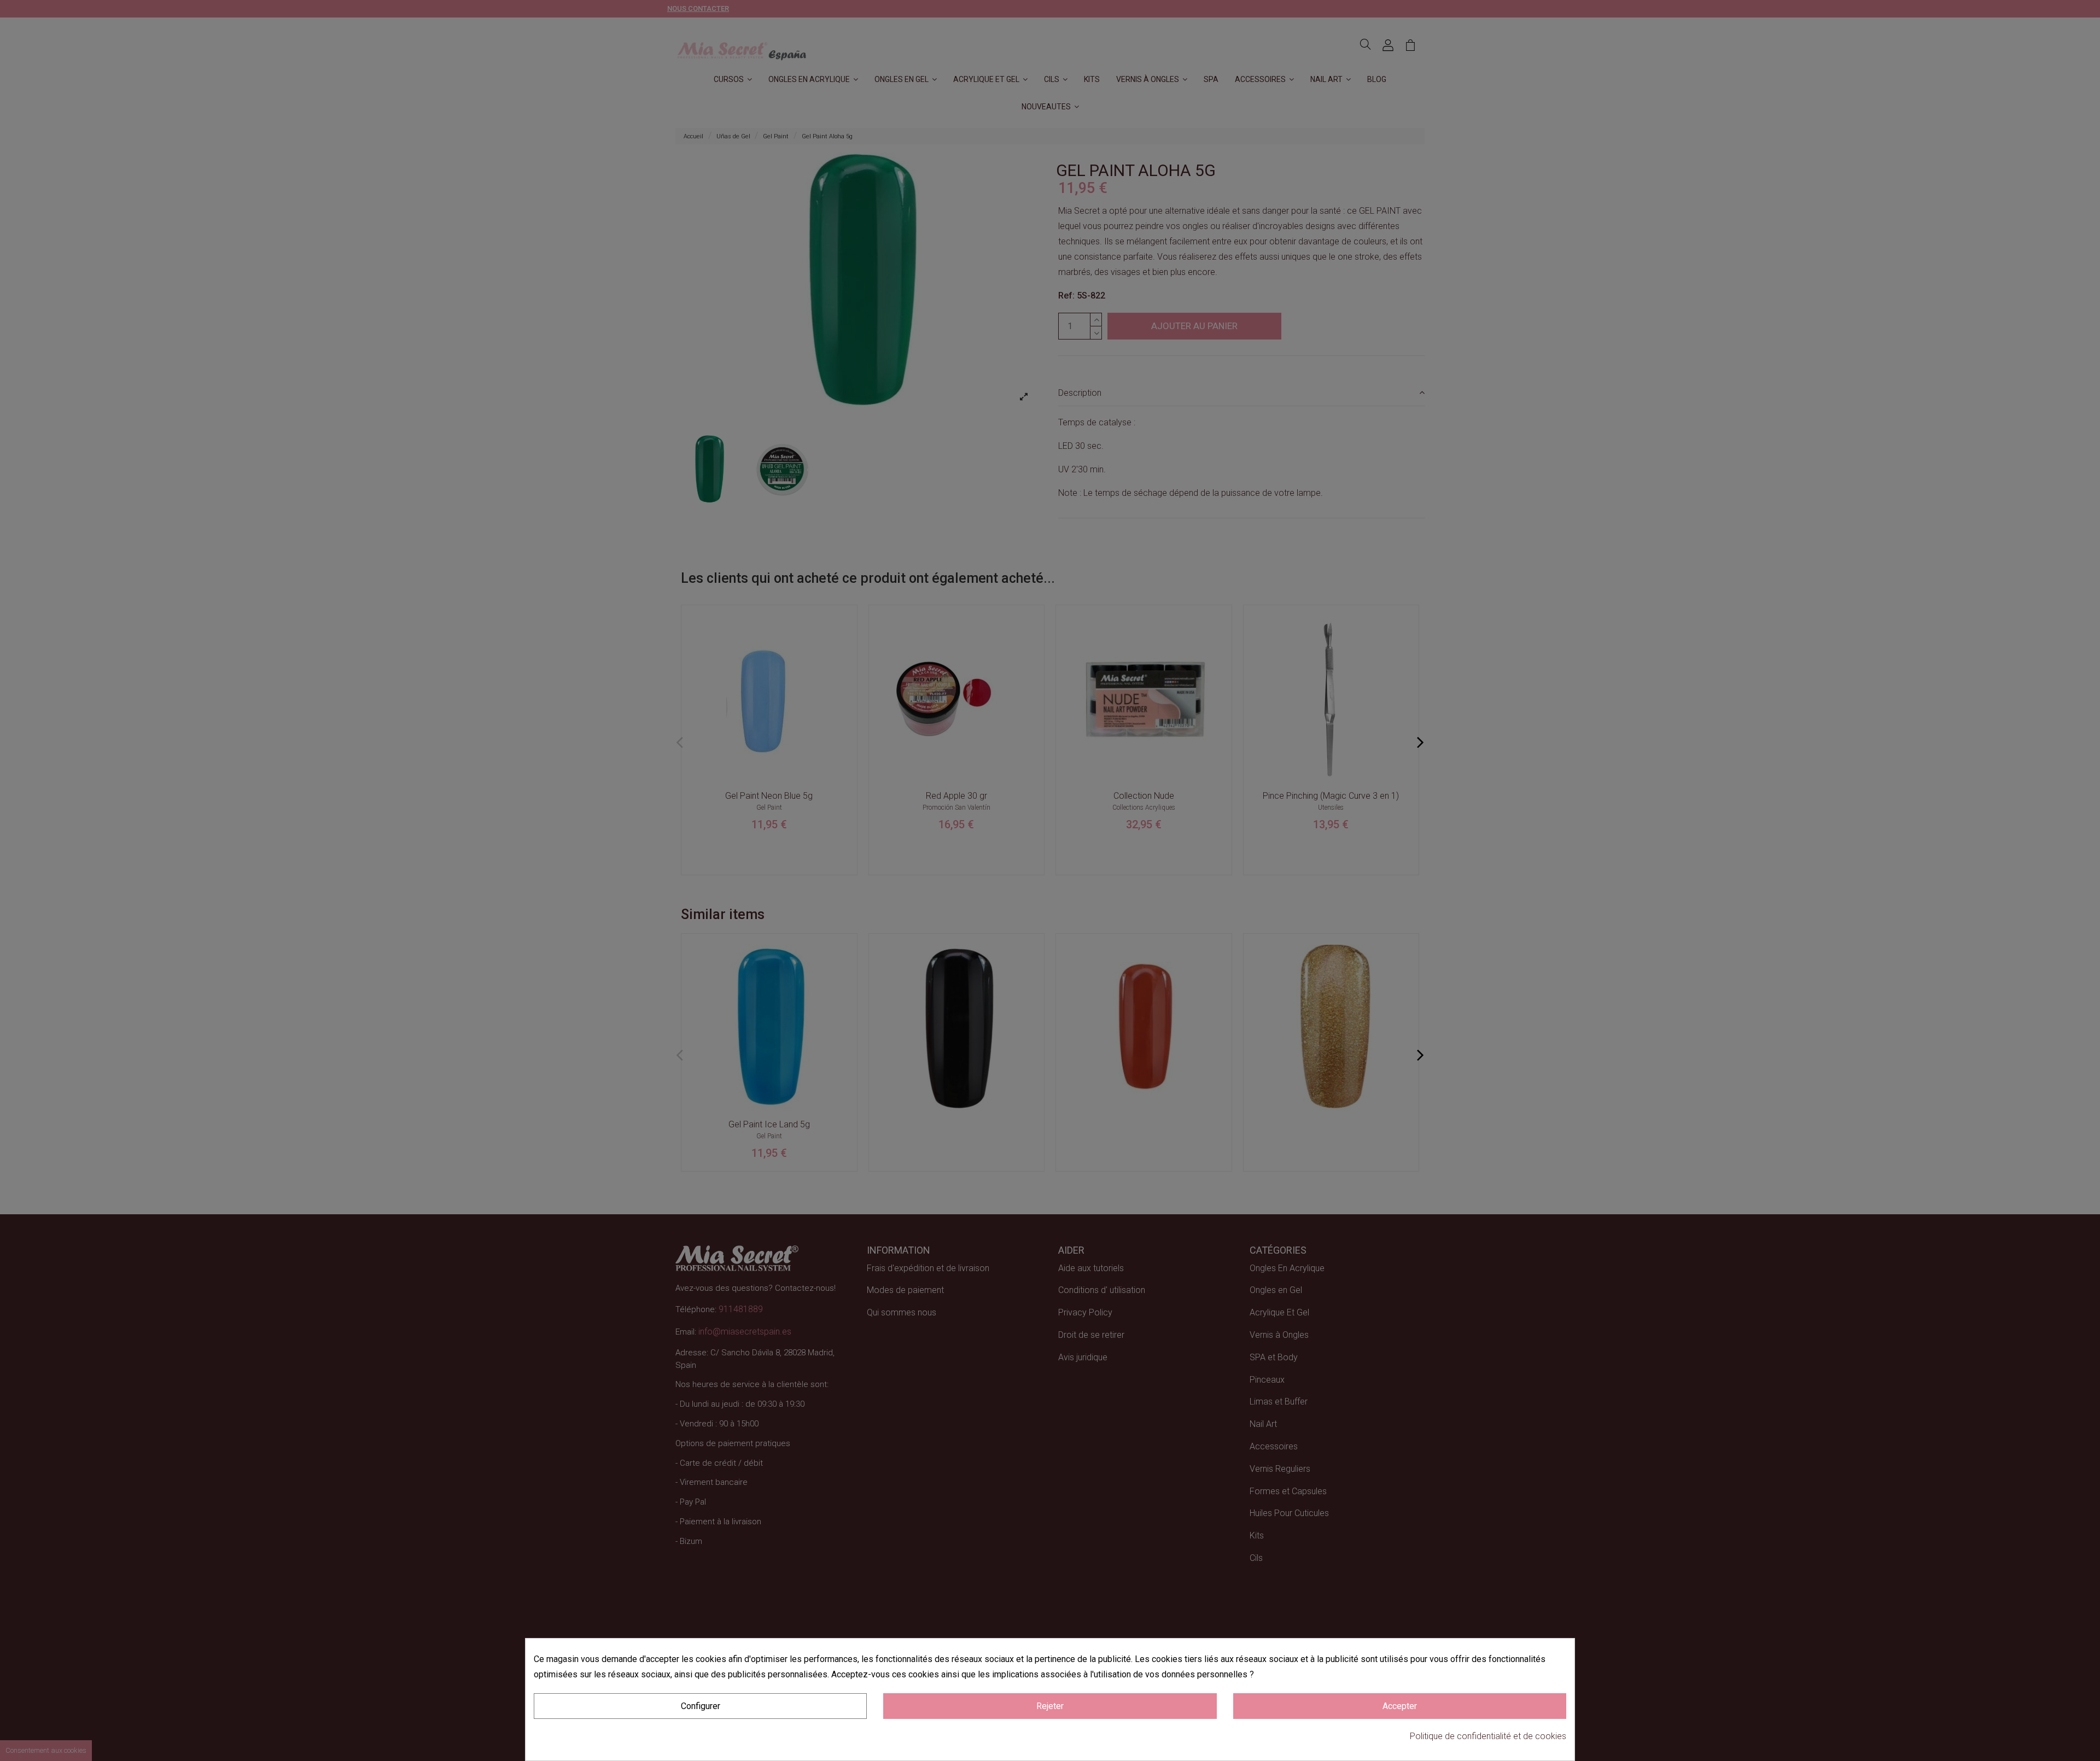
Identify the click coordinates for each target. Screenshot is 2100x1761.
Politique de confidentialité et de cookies (1488, 1736)
